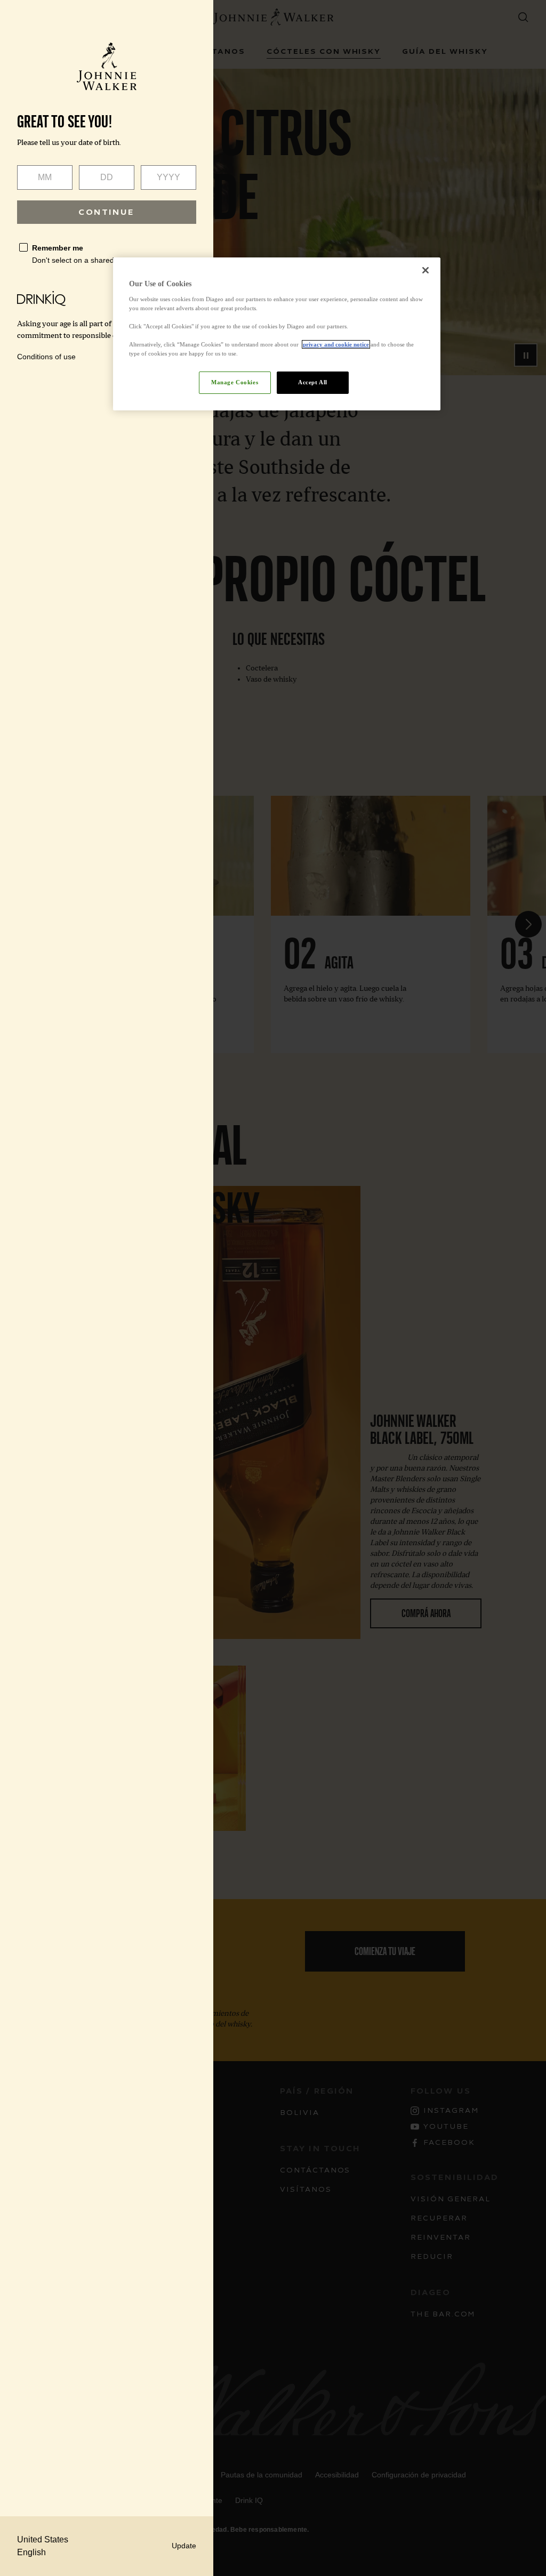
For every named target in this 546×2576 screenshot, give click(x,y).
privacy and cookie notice (336, 344)
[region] (277, 334)
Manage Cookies (235, 382)
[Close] (425, 270)
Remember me (58, 248)
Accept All (313, 382)
